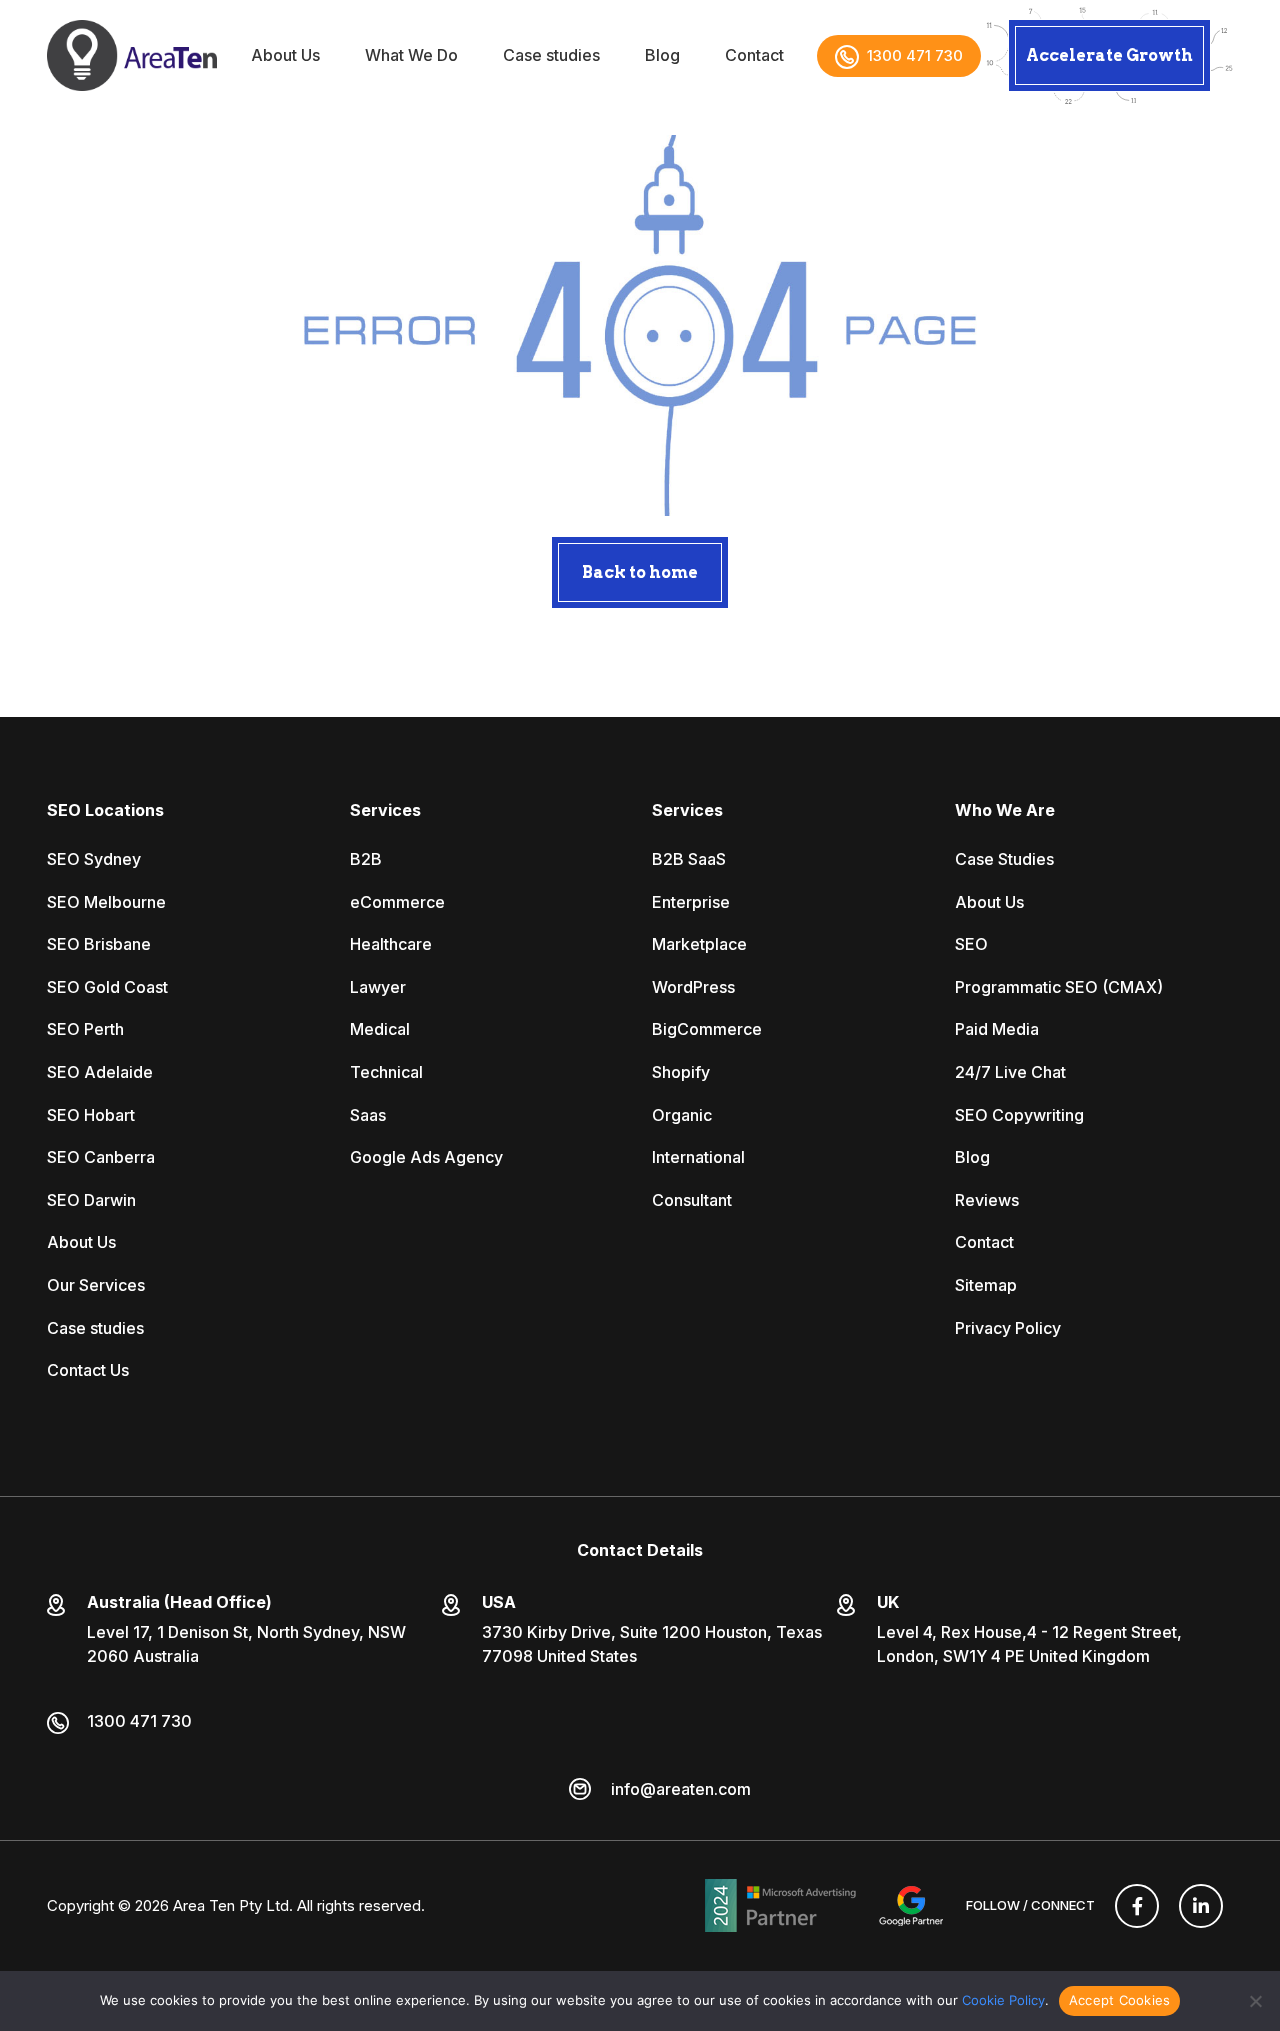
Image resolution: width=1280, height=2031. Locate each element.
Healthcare (391, 944)
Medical (380, 1029)
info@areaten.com (681, 1789)
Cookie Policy (1003, 2000)
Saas (368, 1115)
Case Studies (1004, 859)
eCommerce (397, 902)
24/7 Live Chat (1010, 1072)
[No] (1255, 2001)
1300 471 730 (915, 55)
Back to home (640, 572)
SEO (971, 944)
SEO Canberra (101, 1157)
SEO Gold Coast (107, 987)
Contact (754, 55)
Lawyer (378, 987)
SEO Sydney (94, 859)
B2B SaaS (689, 859)
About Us (285, 55)
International (698, 1157)
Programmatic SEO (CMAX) (1059, 987)
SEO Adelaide (100, 1072)
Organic (682, 1115)
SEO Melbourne (106, 902)
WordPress (693, 987)
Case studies (551, 55)
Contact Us (88, 1370)
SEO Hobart (91, 1115)
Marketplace (699, 944)
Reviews (987, 1200)
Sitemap (986, 1285)
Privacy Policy (1008, 1328)
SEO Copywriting (1019, 1115)
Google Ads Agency (426, 1157)
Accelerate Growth (1109, 55)
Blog (662, 55)
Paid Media (997, 1029)
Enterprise (691, 902)
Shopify (681, 1072)
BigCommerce (707, 1029)
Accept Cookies (1120, 2000)
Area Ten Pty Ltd (231, 1905)
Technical (386, 1072)
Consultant (692, 1200)
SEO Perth (85, 1029)
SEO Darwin (91, 1200)
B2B (366, 859)
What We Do (411, 55)
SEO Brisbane (99, 944)
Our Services (96, 1285)
